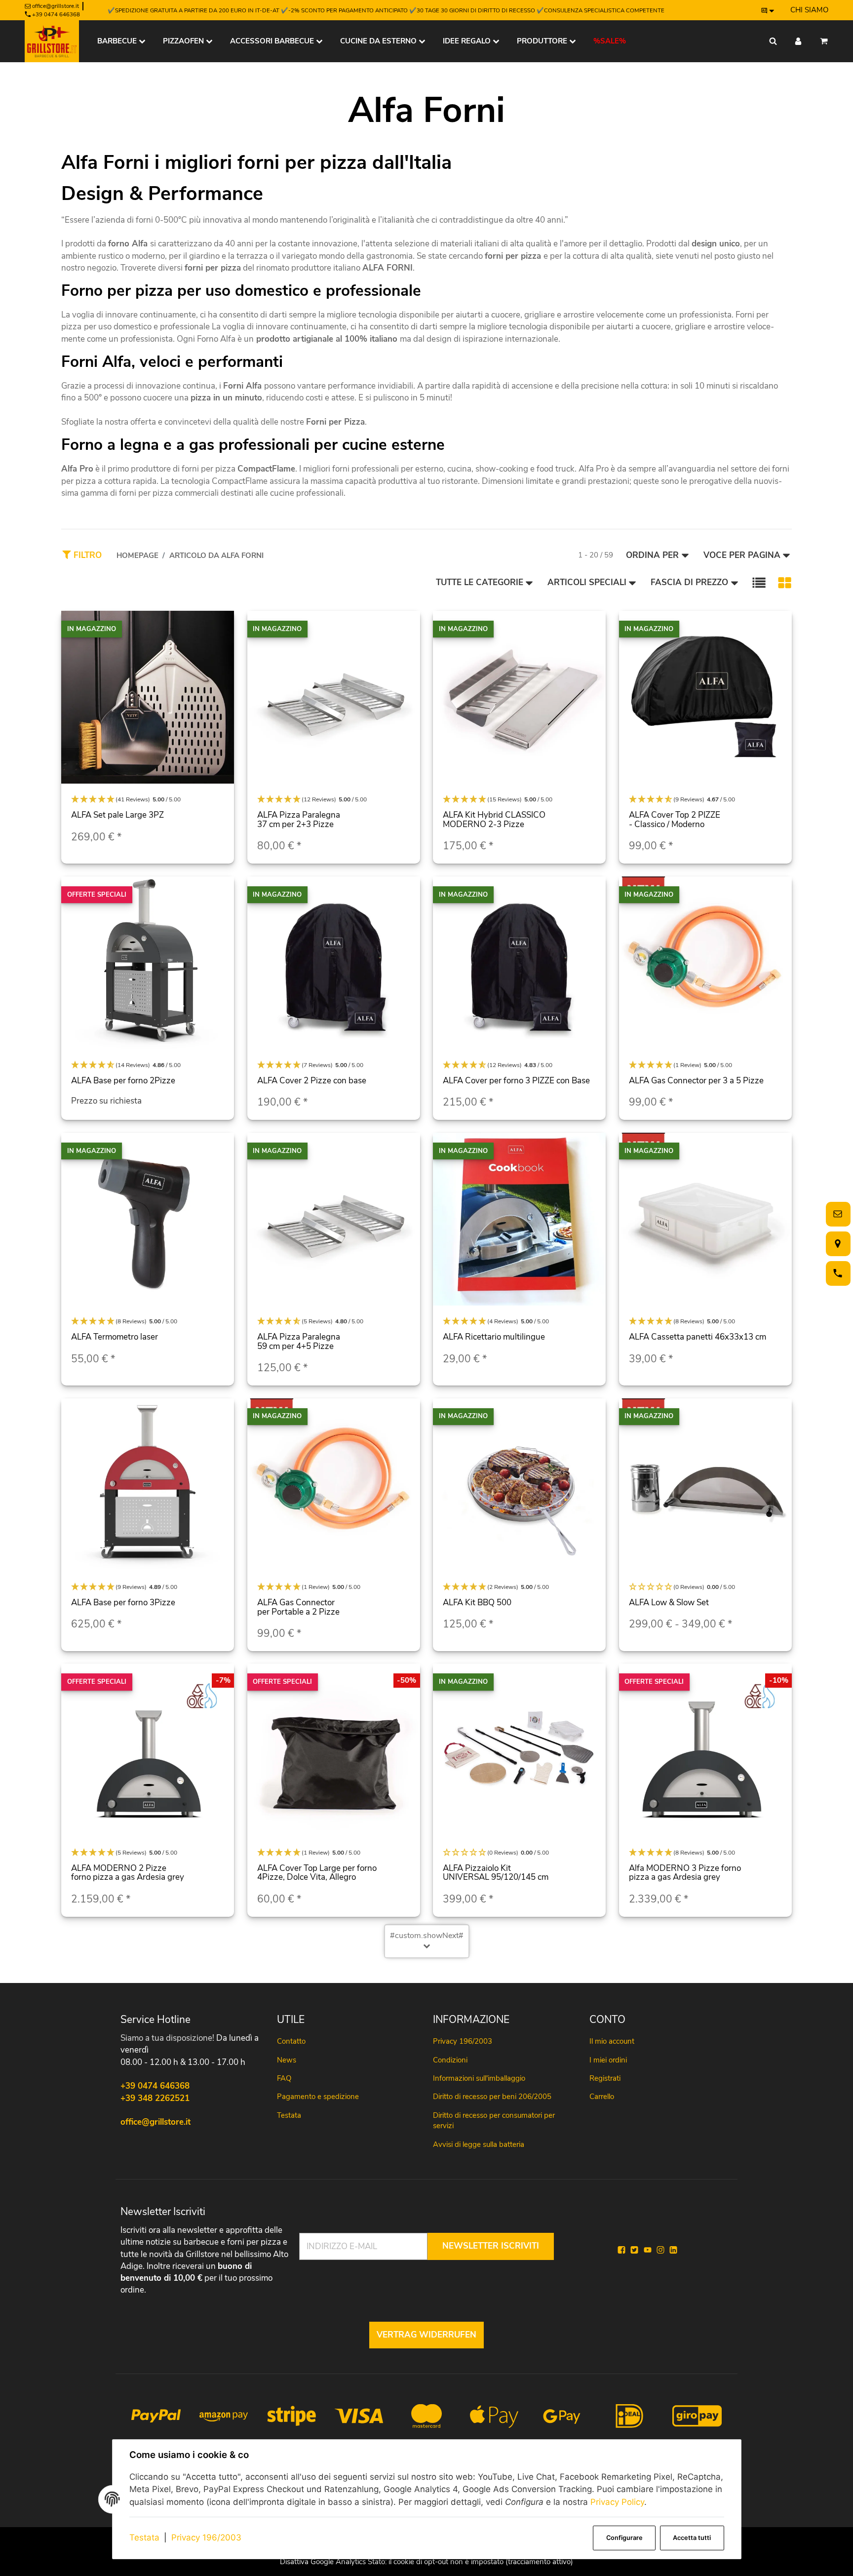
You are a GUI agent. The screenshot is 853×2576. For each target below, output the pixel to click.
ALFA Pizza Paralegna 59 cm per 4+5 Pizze (299, 1342)
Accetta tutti (692, 2538)
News (287, 2060)
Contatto (291, 2041)
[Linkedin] (673, 2250)
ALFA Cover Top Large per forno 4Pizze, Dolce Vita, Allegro (317, 1873)
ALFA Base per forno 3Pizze (123, 1603)
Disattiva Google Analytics (323, 2562)
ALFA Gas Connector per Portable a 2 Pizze (298, 1607)
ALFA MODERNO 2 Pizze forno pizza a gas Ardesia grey (128, 1873)
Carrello (602, 2097)
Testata (144, 2537)
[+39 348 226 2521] (836, 1273)
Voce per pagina (742, 555)
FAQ (284, 2078)
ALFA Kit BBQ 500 (477, 1603)
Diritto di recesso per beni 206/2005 (492, 2097)
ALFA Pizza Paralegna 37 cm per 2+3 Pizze (299, 820)
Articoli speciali (587, 582)
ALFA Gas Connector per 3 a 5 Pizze (696, 1081)
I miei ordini (608, 2060)
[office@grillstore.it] (836, 1214)
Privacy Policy (617, 2502)
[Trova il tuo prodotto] (773, 41)
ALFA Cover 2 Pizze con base (312, 1081)
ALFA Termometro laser (115, 1337)
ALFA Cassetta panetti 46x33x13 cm (698, 1337)
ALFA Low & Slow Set (669, 1603)
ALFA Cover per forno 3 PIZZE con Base (516, 1081)
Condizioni (450, 2060)
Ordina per (652, 555)
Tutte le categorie (480, 582)
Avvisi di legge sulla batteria (479, 2144)
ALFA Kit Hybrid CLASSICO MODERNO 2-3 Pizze (494, 820)
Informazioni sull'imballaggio (479, 2078)
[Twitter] (634, 2250)
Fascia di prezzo (689, 582)
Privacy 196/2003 (206, 2537)
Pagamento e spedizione (318, 2097)
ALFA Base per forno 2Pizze (123, 1081)
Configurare (624, 2538)
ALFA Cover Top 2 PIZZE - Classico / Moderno (675, 820)
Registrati (605, 2078)
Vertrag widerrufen (426, 2335)
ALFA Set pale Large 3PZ (117, 815)
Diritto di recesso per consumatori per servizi (494, 2120)
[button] (759, 583)
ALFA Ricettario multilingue (494, 1337)
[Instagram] (660, 2250)
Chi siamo (809, 10)
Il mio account (612, 2041)
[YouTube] (648, 2250)
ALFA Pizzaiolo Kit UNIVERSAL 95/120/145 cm (496, 1873)
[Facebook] (621, 2250)
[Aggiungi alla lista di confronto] (221, 628)
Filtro (86, 555)
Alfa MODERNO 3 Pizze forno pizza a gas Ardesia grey (685, 1873)
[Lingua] (768, 10)
